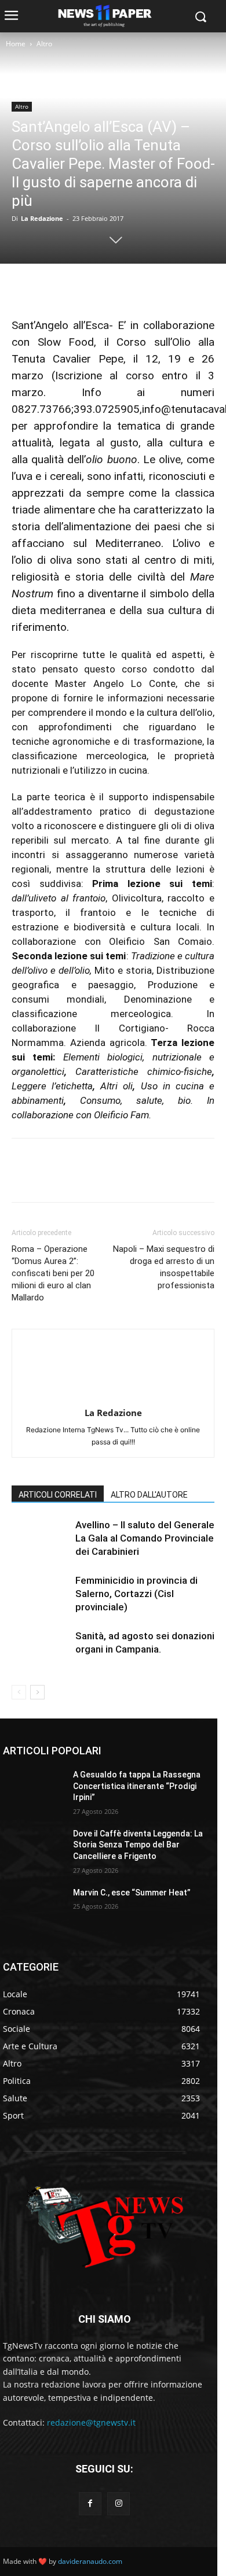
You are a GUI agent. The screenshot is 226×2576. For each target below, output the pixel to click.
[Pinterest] (76, 287)
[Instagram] (119, 2503)
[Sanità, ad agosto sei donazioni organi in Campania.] (41, 1649)
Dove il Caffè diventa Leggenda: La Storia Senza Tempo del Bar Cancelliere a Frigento (138, 1845)
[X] (50, 287)
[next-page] (37, 1692)
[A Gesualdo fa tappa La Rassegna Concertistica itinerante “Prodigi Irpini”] (33, 1791)
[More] (130, 287)
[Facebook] (23, 287)
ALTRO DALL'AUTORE (149, 1495)
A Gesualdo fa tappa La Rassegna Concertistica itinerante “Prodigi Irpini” (137, 1786)
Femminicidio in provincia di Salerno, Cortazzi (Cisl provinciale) (136, 1594)
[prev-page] (19, 1692)
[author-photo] (113, 1397)
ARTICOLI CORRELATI (58, 1495)
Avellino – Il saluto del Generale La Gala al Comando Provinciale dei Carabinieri (145, 1538)
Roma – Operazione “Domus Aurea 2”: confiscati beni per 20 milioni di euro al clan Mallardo (53, 1273)
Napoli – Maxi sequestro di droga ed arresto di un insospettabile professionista (164, 1267)
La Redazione (42, 218)
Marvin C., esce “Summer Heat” (132, 1893)
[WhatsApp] (103, 287)
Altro (44, 44)
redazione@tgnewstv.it (91, 2422)
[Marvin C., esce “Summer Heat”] (33, 1909)
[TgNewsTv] (104, 2229)
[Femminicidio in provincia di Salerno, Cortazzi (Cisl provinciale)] (41, 1594)
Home (16, 44)
